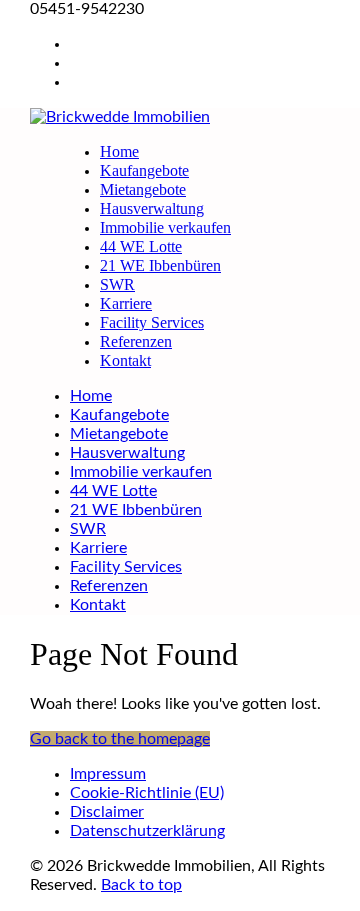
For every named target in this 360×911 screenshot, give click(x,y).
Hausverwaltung (152, 208)
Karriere (126, 303)
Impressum (108, 774)
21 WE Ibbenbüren (160, 265)
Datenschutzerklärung (147, 831)
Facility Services (152, 322)
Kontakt (125, 360)
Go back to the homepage (120, 739)
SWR (117, 284)
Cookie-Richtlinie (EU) (147, 793)
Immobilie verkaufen (165, 227)
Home (119, 151)
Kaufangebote (144, 170)
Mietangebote (143, 189)
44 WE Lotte (141, 246)
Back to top (141, 885)
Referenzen (136, 341)
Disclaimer (107, 812)
